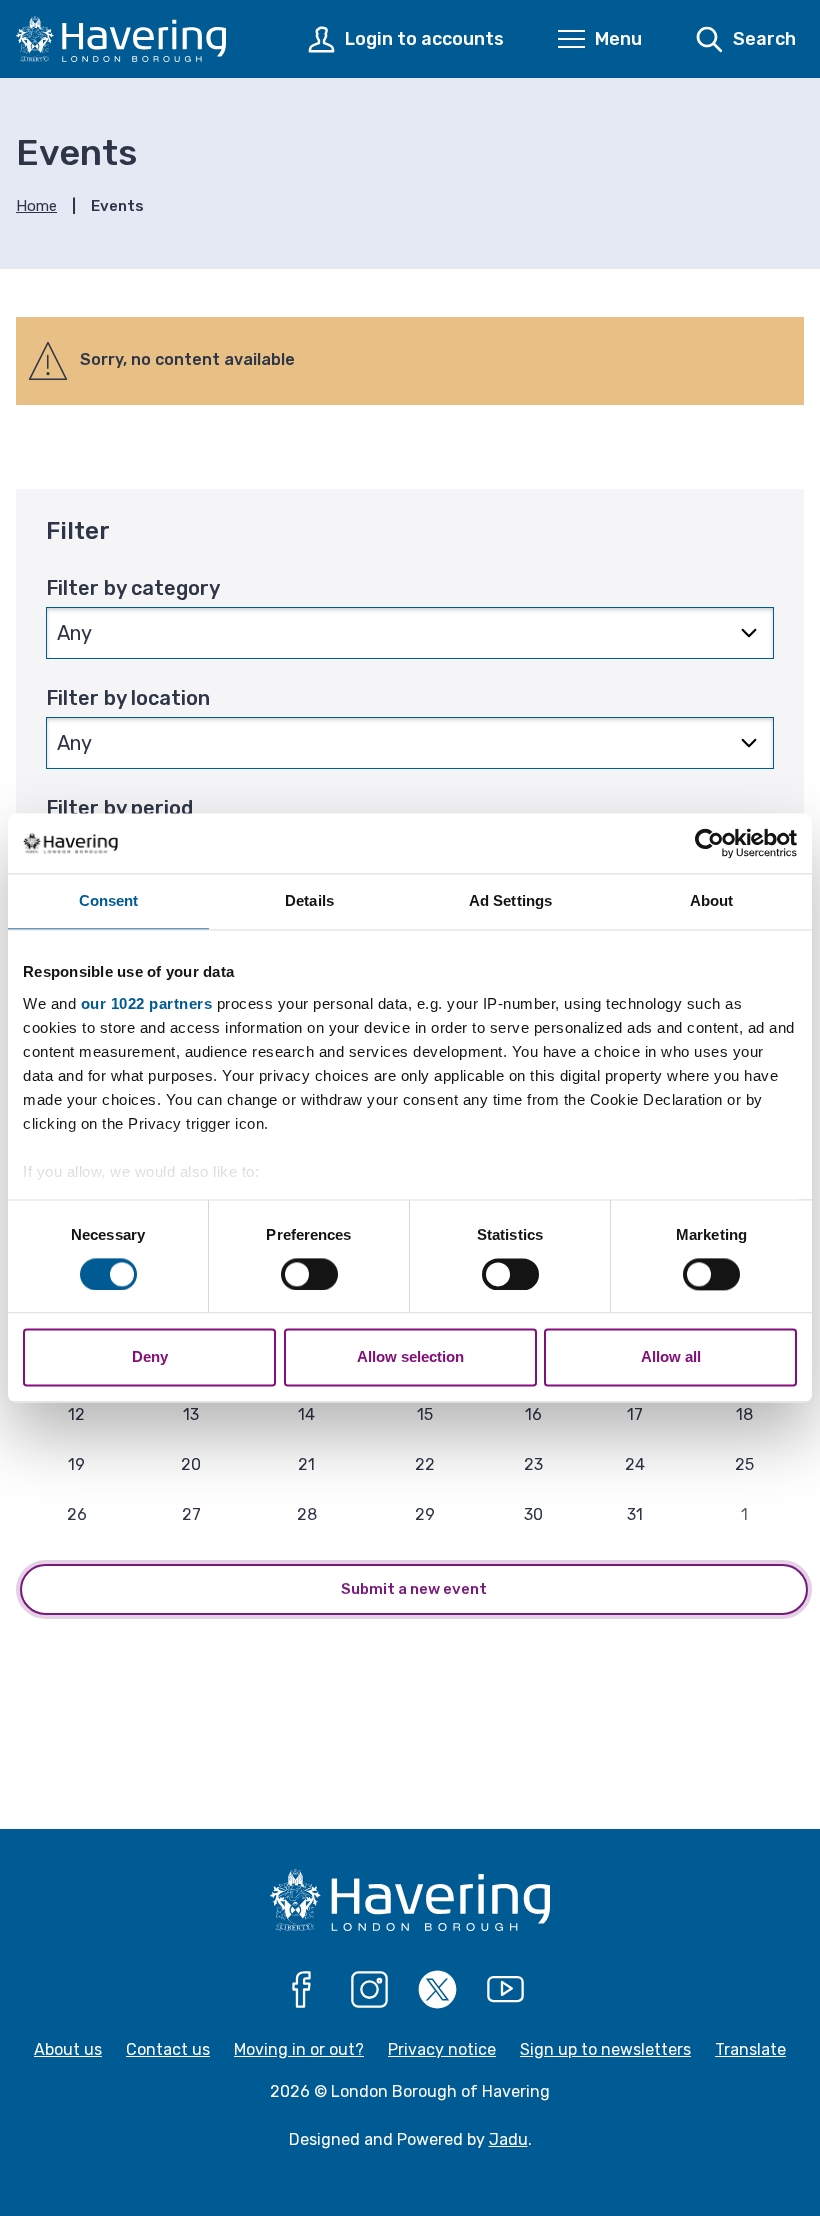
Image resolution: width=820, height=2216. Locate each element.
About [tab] (712, 900)
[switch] (309, 1274)
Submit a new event (414, 1589)
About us (68, 2049)
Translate (750, 2049)
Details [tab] (309, 900)
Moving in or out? (299, 2049)
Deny (150, 1357)
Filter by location (128, 698)
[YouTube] (506, 1990)
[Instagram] (370, 1990)
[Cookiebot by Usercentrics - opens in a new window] (709, 843)
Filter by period (119, 808)
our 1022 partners (147, 1003)
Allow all (671, 1357)
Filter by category (133, 588)
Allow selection (410, 1357)
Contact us (168, 2049)
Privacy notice (442, 2049)
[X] (438, 1990)
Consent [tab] (109, 900)
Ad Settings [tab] (510, 900)
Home (36, 206)
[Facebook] (302, 1990)
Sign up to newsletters (605, 2049)
